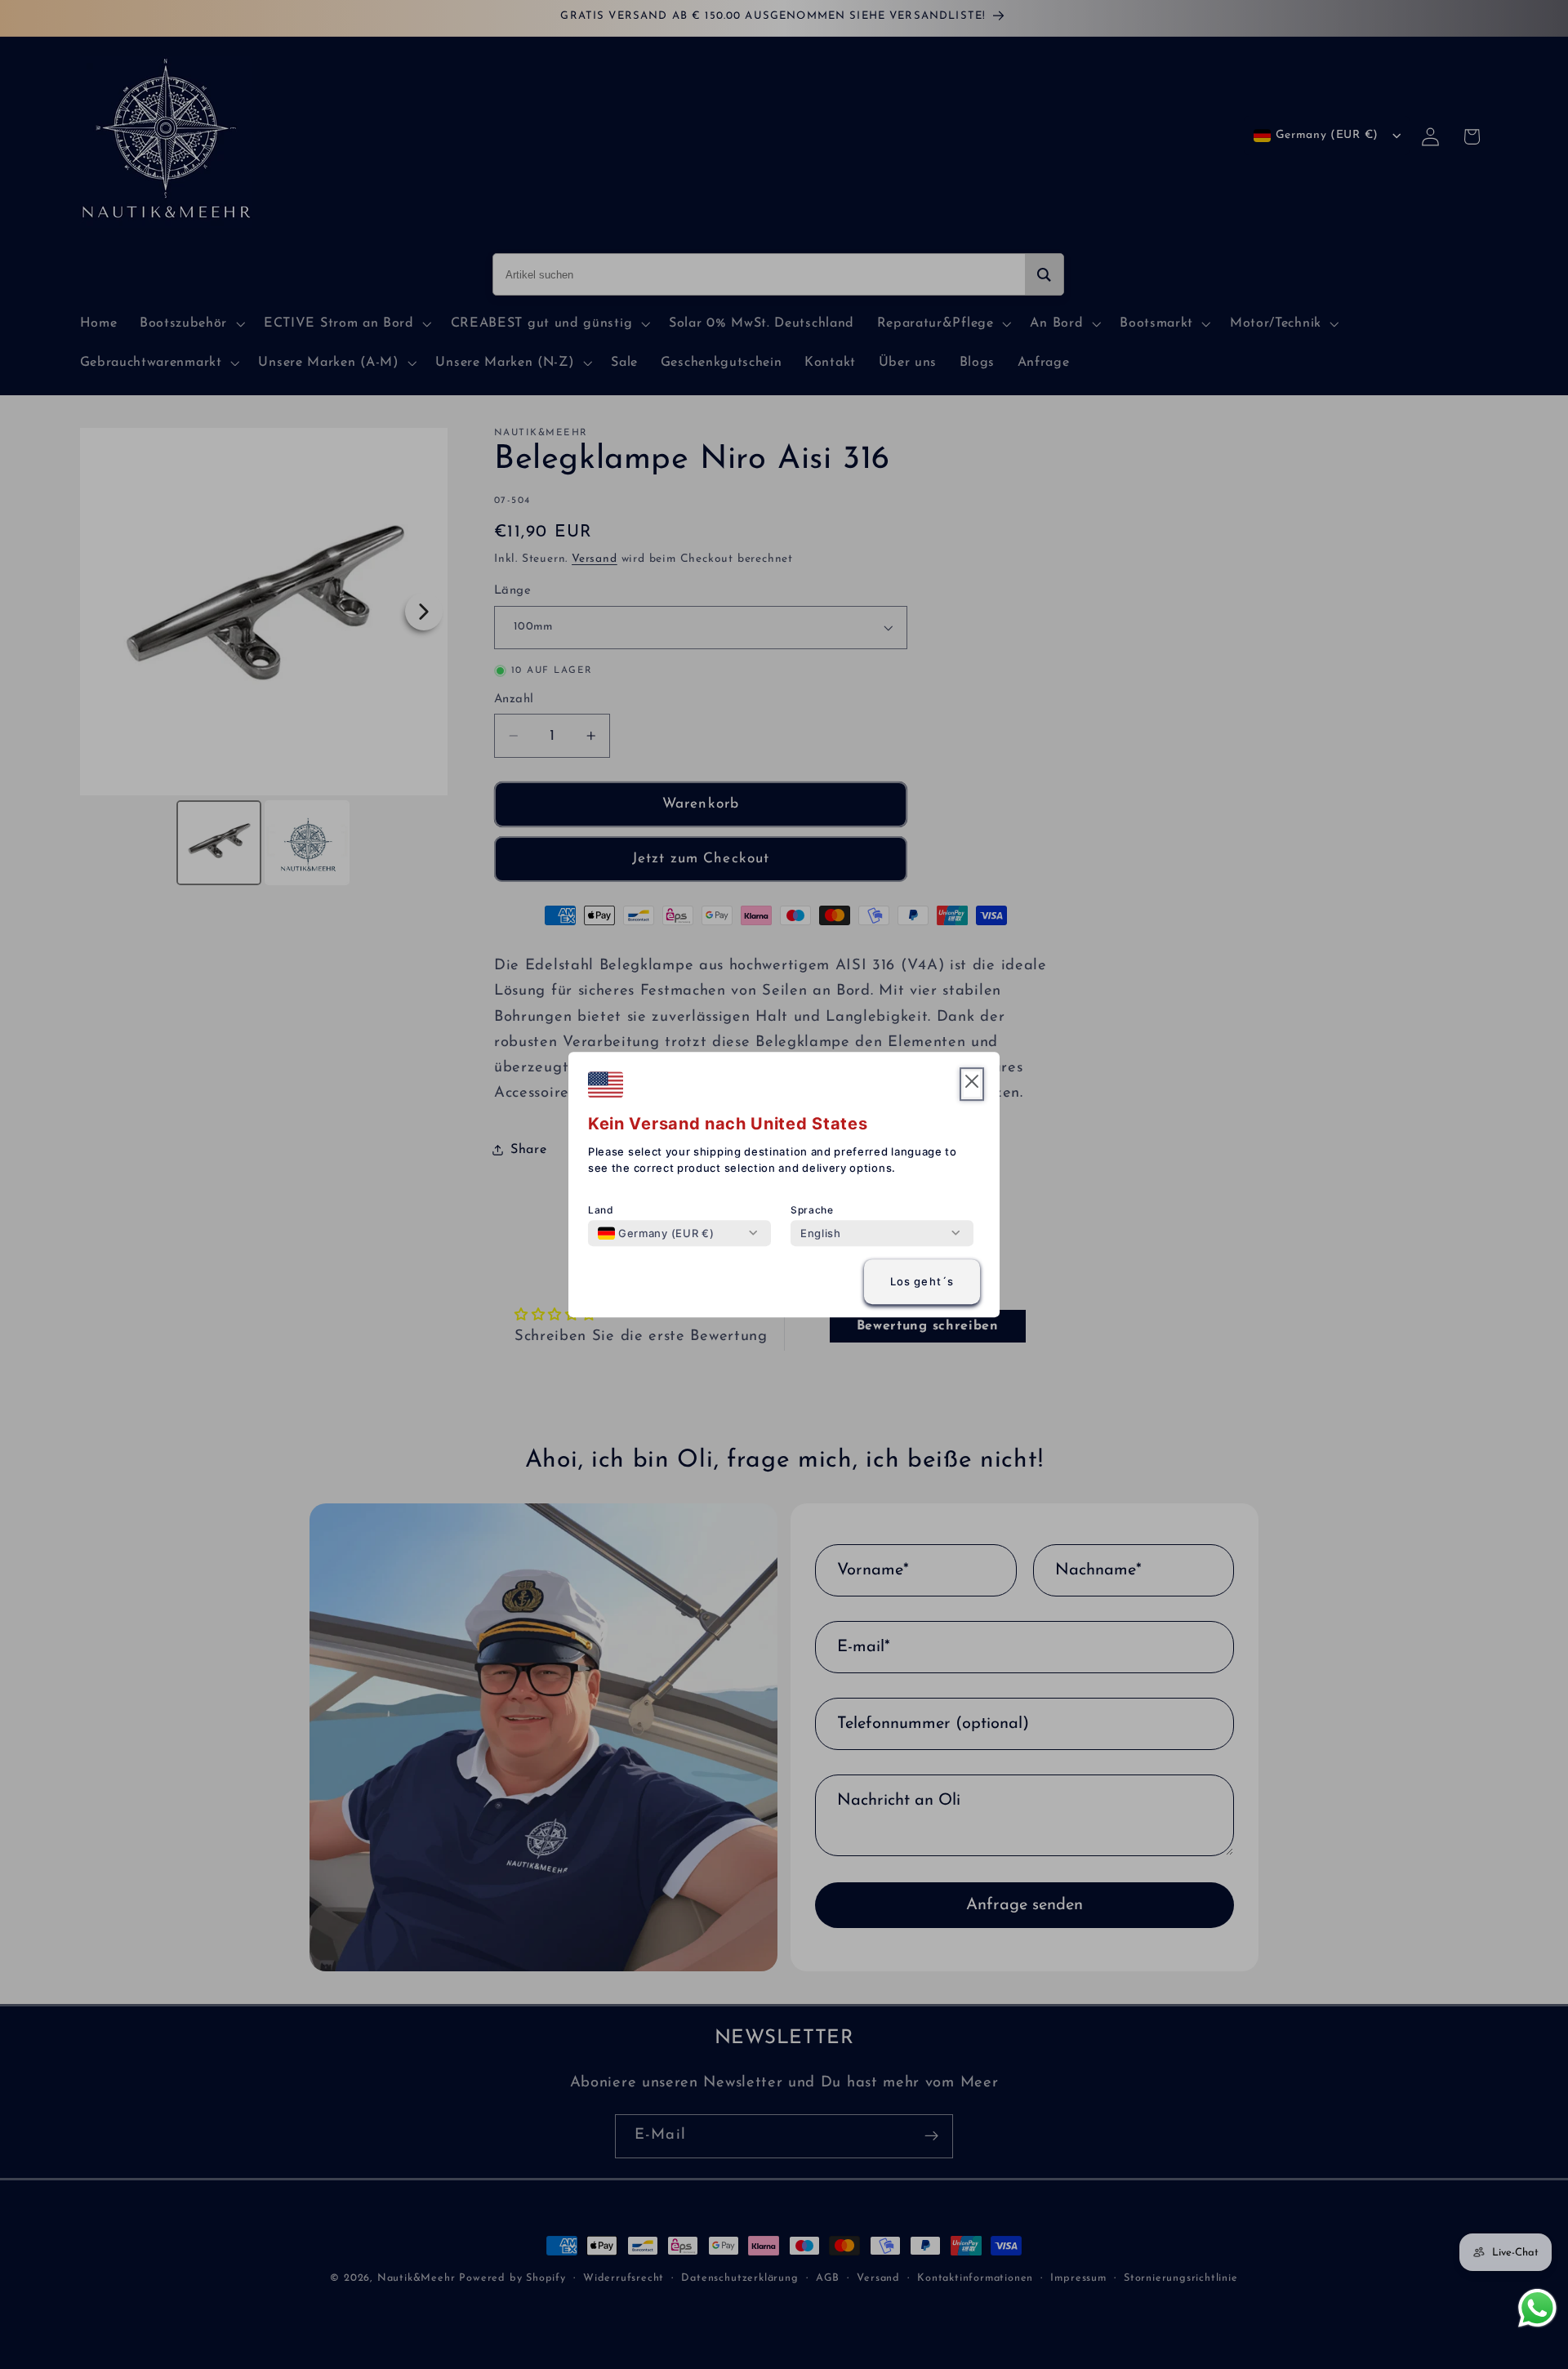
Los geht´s (922, 1282)
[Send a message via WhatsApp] (1537, 2308)
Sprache (812, 1210)
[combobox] (656, 1233)
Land (601, 1210)
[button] (972, 1084)
